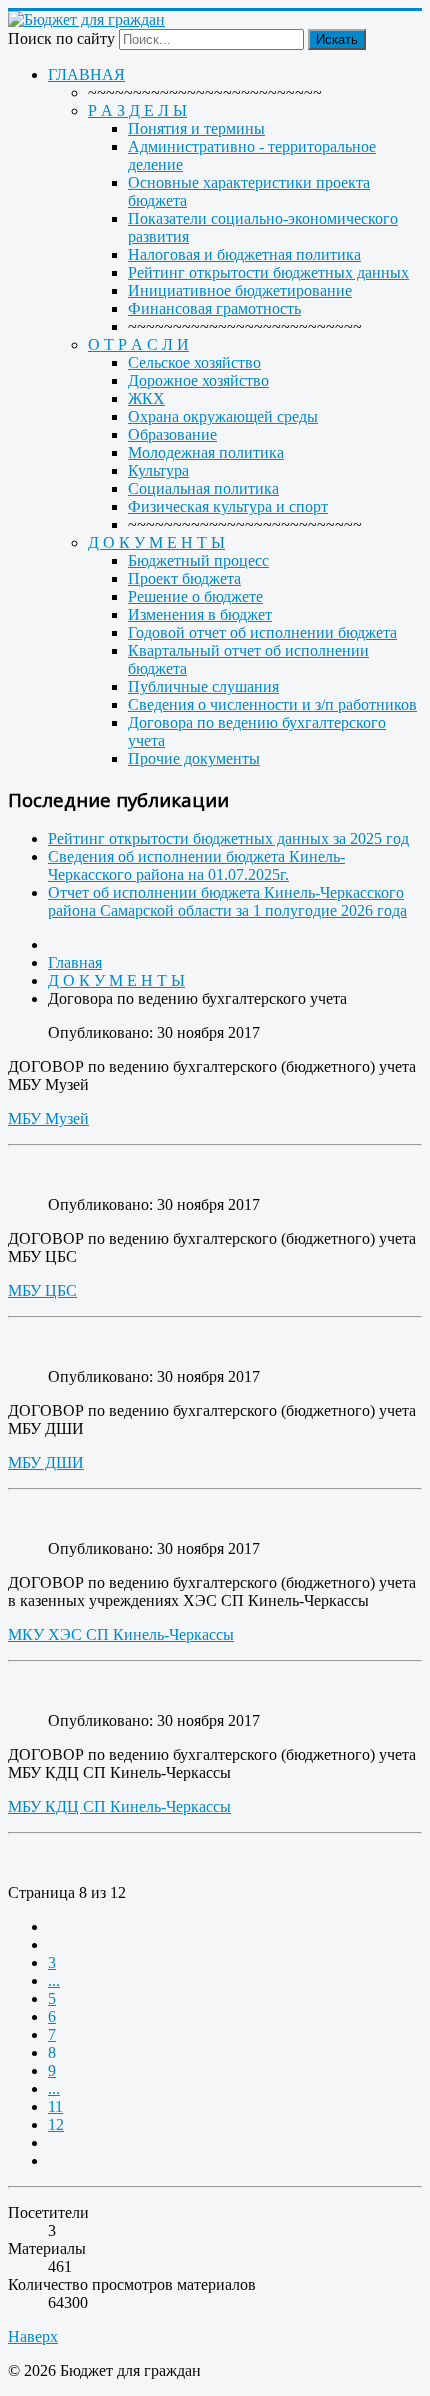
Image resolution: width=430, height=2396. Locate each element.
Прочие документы (194, 758)
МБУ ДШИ (46, 1462)
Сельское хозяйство (194, 362)
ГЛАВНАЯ (86, 74)
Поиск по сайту (61, 38)
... (54, 1980)
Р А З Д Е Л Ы (137, 110)
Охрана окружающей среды (223, 416)
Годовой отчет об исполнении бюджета (262, 632)
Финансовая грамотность (214, 308)
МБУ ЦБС (42, 1290)
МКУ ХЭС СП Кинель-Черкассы (121, 1634)
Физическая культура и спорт (228, 506)
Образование (172, 434)
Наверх (33, 2336)
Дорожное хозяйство (198, 380)
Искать (337, 39)
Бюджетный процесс (198, 560)
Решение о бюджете (195, 596)
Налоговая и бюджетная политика (244, 254)
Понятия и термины (196, 128)
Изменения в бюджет (200, 614)
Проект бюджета (184, 578)
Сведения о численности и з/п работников (272, 704)
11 (55, 2106)
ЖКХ (146, 398)
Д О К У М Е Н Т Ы (156, 542)
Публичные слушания (203, 686)
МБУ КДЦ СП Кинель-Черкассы (119, 1806)
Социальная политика (203, 488)
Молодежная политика (206, 452)
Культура (158, 470)
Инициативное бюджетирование (240, 290)
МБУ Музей (48, 1118)
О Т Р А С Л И (138, 344)
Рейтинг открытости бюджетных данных (268, 272)
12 (56, 2124)
